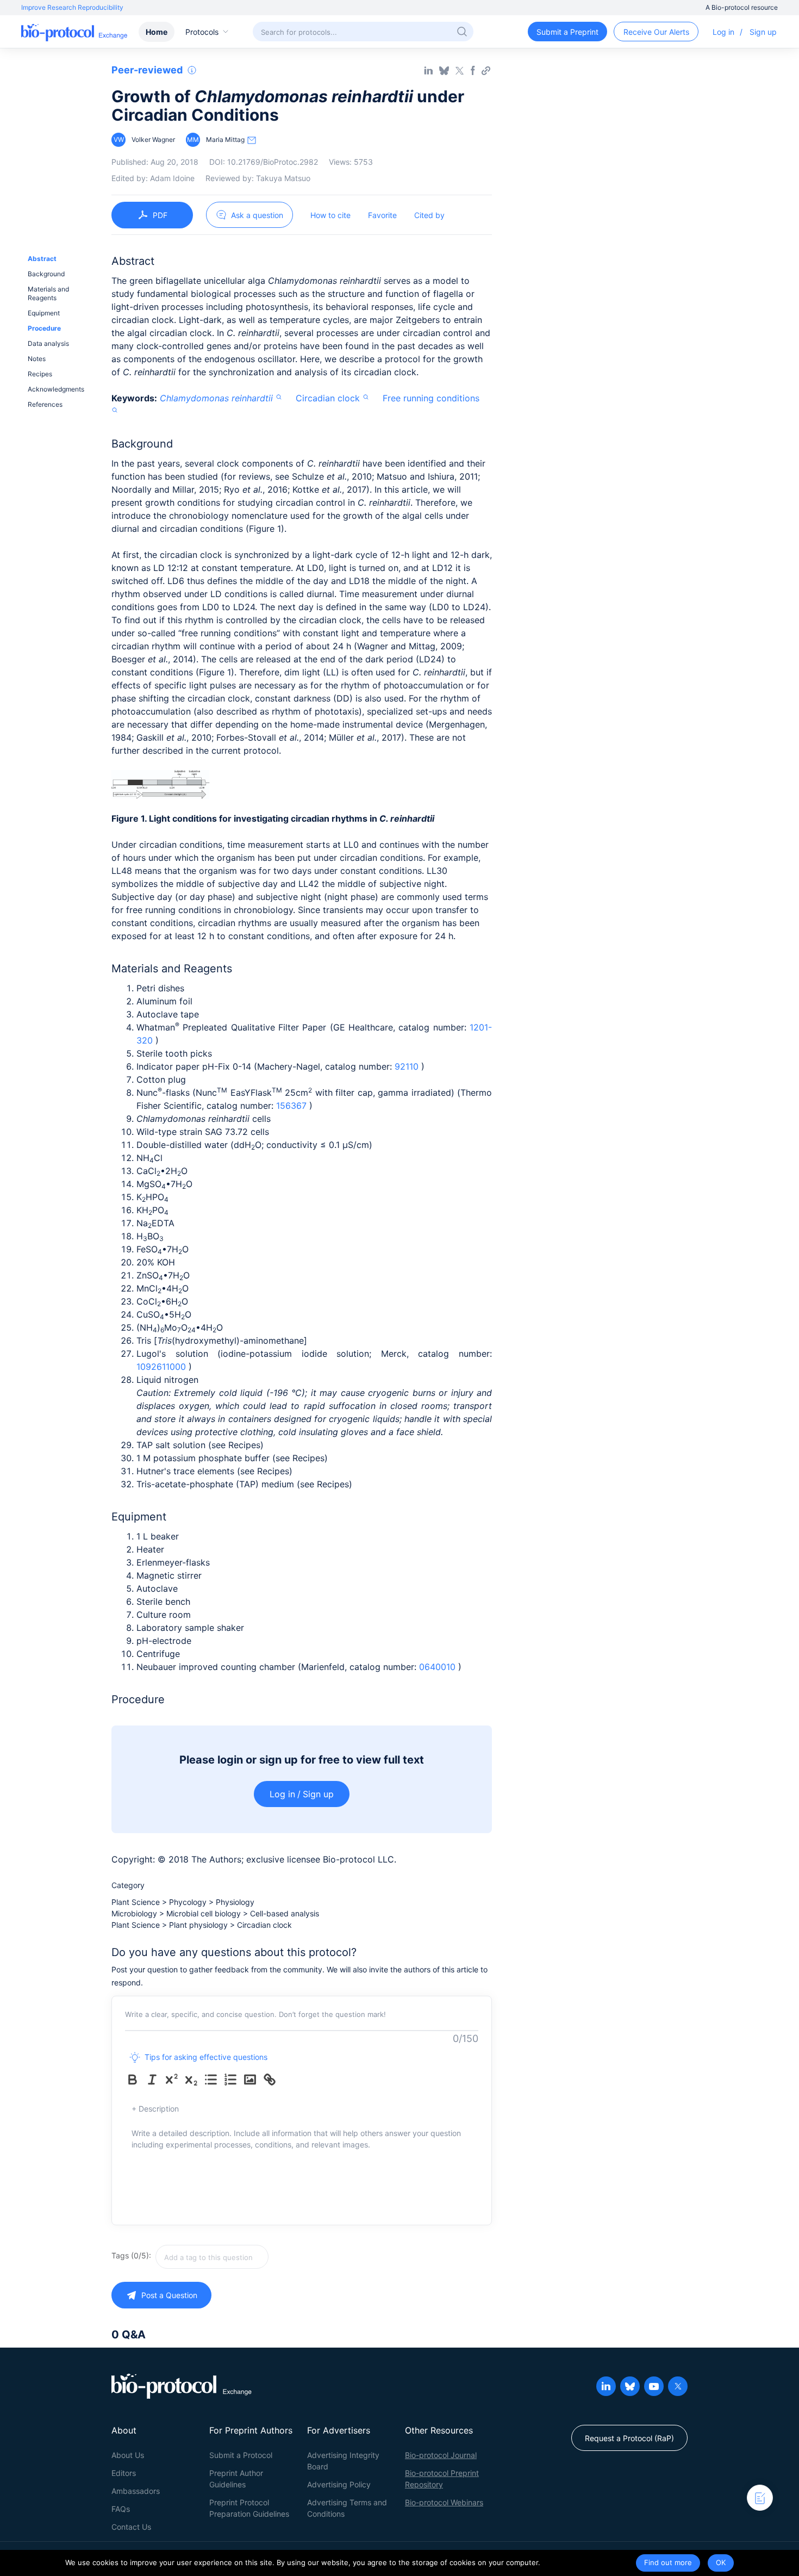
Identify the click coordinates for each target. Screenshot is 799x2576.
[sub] (193, 2080)
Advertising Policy (339, 2484)
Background (46, 274)
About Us (128, 2455)
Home (157, 32)
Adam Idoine (172, 178)
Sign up (763, 32)
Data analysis (48, 343)
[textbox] (212, 2257)
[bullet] (213, 2080)
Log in (723, 32)
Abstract (42, 259)
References (45, 404)
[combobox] (251, 2257)
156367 (293, 1106)
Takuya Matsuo (283, 178)
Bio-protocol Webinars (444, 2502)
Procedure (44, 328)
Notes (37, 359)
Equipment (44, 313)
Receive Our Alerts (656, 32)
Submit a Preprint (567, 32)
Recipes (40, 374)
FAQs (121, 2509)
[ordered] (233, 2080)
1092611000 (163, 1367)
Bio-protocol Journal (441, 2455)
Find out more (668, 2562)
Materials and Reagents (48, 293)
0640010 (439, 1667)
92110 (408, 1066)
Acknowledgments (56, 389)
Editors (124, 2473)
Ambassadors (136, 2491)
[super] (174, 2080)
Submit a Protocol (241, 2455)
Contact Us (131, 2527)
